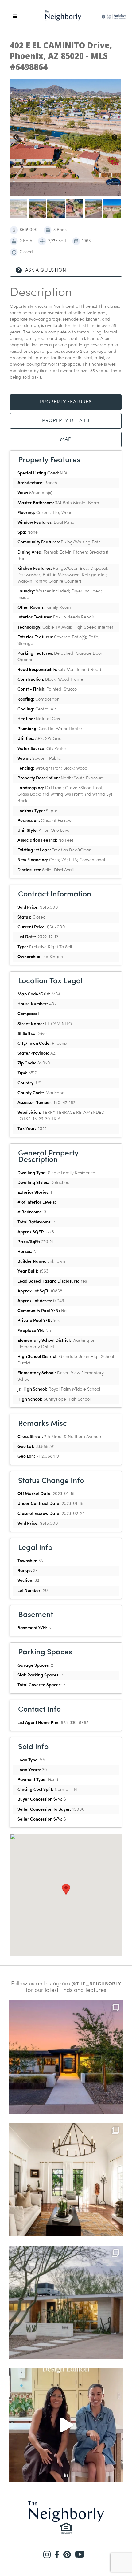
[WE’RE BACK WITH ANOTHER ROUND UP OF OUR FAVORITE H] (66, 2180)
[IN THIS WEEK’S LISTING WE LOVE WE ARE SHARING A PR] (66, 2057)
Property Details (66, 421)
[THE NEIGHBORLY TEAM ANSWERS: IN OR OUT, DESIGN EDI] (66, 2425)
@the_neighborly (96, 1984)
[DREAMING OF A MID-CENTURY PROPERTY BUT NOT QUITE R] (66, 2302)
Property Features (66, 402)
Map (66, 439)
